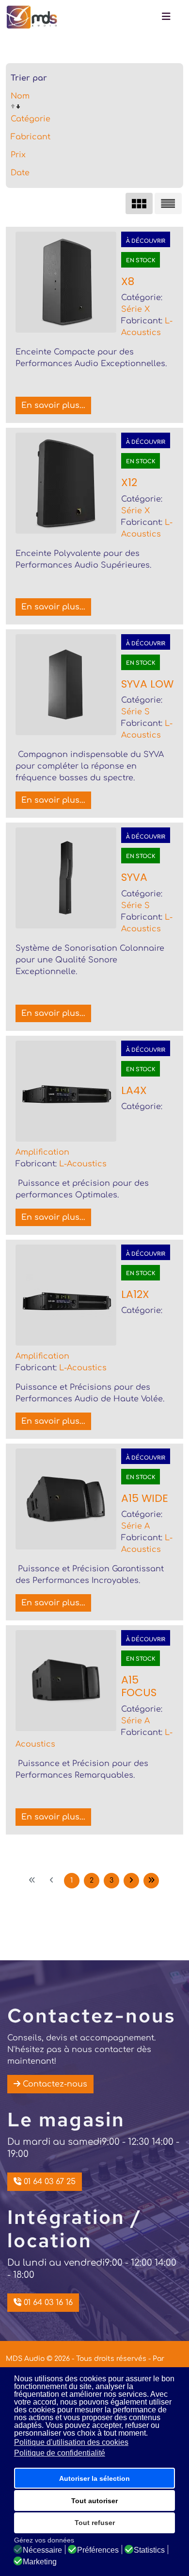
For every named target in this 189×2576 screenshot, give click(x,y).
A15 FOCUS (139, 1686)
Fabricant (31, 137)
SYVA (134, 877)
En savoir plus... (53, 405)
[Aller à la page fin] (151, 1881)
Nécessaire (42, 2550)
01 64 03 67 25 (48, 2182)
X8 (128, 281)
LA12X (135, 1294)
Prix (18, 155)
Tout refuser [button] (95, 2523)
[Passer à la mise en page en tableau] (168, 203)
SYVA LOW (147, 684)
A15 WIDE (145, 1498)
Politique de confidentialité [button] (60, 2453)
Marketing (40, 2562)
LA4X (134, 1090)
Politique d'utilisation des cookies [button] (71, 2442)
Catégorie (31, 119)
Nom (20, 96)
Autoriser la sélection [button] (94, 2478)
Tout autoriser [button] (94, 2501)
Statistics (149, 2550)
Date (20, 173)
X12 (129, 482)
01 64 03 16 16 (47, 2303)
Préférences (98, 2550)
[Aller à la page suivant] (131, 1881)
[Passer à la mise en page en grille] (139, 203)
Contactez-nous (54, 2084)
